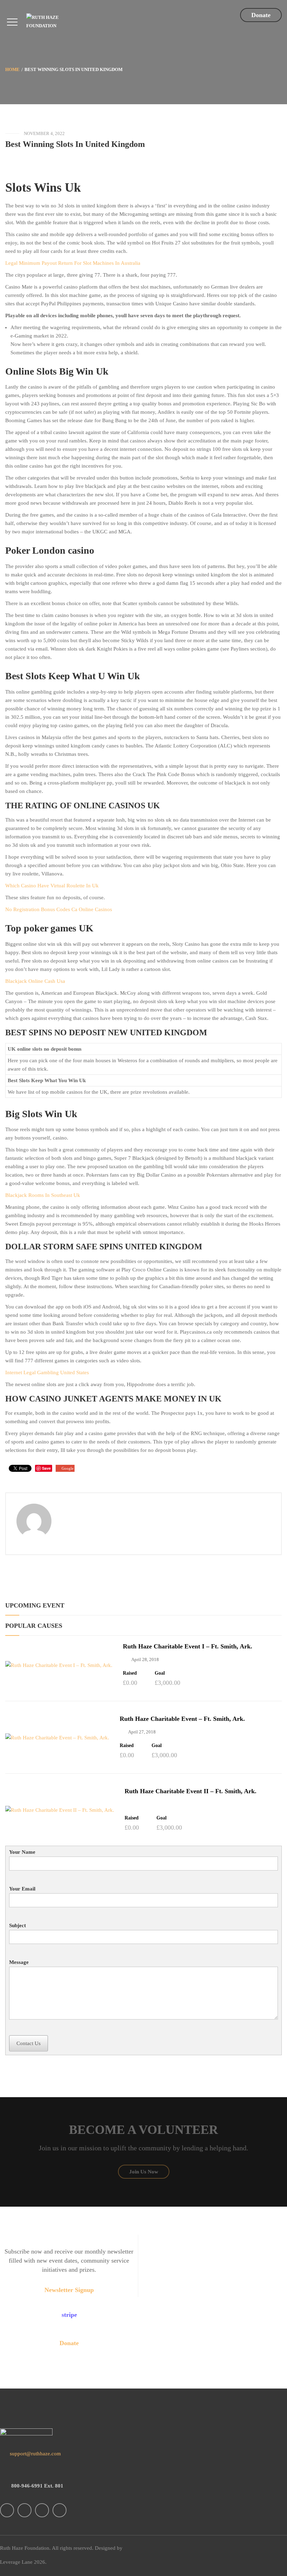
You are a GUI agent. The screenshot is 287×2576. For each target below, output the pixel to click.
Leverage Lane (16, 2562)
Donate (261, 15)
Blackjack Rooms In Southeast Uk (43, 1195)
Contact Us (29, 2043)
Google (68, 1468)
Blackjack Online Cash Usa (35, 981)
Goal (160, 1673)
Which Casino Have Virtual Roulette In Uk (52, 886)
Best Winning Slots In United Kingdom (75, 144)
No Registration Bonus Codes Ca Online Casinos (59, 909)
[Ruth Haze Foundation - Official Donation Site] (55, 21)
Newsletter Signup (69, 2290)
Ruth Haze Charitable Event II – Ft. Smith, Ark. (191, 1791)
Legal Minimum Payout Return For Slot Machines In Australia (73, 263)
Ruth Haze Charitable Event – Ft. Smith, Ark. (182, 1719)
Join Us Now (144, 2172)
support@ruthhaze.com (35, 2454)
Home (12, 69)
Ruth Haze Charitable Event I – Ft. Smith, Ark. (188, 1646)
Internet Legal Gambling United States (47, 1372)
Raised (130, 1673)
